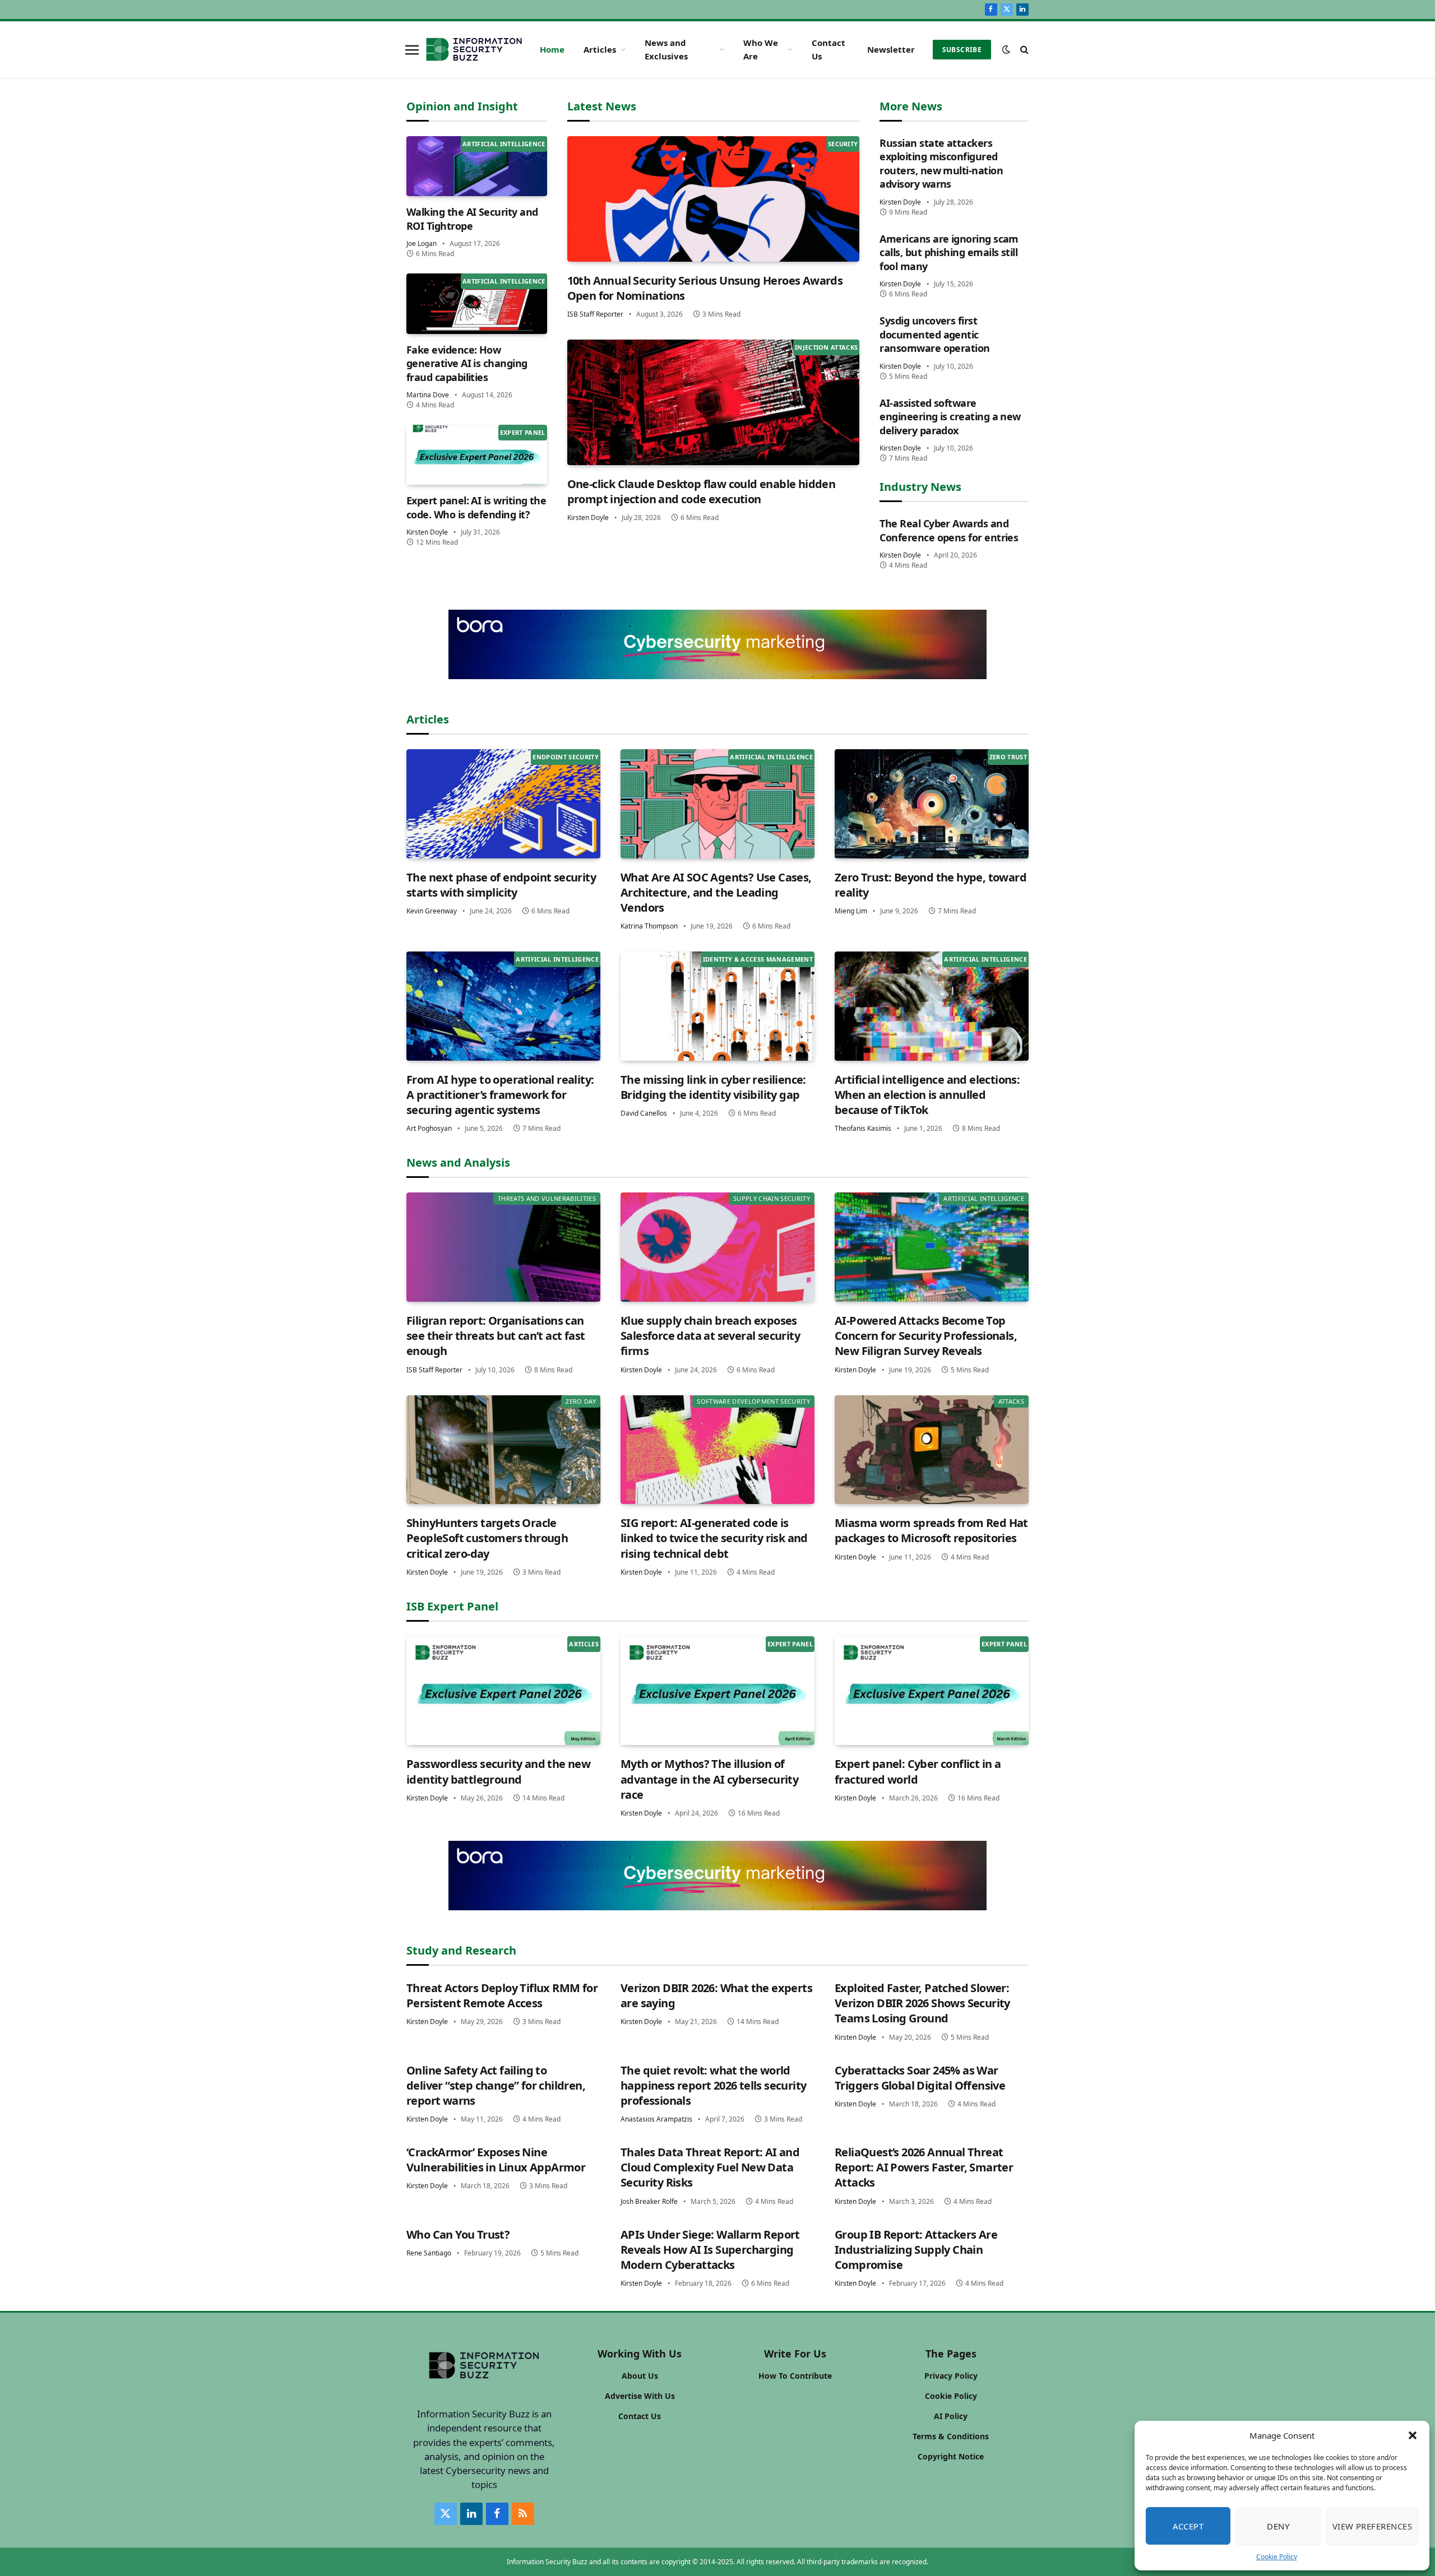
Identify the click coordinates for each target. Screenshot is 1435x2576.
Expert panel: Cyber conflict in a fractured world (918, 1771)
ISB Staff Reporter (595, 314)
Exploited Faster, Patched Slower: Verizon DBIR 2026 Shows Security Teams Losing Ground (922, 2003)
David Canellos (644, 1113)
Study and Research (461, 1950)
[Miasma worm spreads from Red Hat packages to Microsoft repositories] (932, 1450)
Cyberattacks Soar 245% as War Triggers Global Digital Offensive (920, 2078)
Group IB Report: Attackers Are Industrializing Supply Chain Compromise (916, 2250)
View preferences (1372, 2526)
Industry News (920, 487)
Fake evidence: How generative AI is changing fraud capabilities (467, 363)
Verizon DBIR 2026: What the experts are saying (716, 1995)
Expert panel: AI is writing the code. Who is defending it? (476, 507)
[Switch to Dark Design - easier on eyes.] (1006, 49)
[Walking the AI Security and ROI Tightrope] (477, 166)
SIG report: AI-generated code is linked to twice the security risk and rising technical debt (714, 1538)
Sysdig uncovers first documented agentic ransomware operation (934, 334)
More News (911, 106)
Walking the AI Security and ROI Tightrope (472, 219)
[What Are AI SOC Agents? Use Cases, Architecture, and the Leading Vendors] (717, 804)
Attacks (1011, 1401)
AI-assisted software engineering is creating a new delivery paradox (950, 417)
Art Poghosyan (429, 1128)
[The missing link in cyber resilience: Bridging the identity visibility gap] (717, 1006)
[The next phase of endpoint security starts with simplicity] (503, 804)
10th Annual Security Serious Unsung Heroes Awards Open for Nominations (705, 288)
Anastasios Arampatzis (656, 2119)
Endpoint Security (566, 757)
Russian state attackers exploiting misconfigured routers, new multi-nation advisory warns (941, 163)
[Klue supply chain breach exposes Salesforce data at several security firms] (717, 1247)
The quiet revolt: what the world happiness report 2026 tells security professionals (713, 2085)
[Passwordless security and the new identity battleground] (503, 1691)
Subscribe (962, 50)
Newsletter (891, 49)
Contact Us (828, 49)
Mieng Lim (851, 911)
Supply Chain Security (772, 1198)
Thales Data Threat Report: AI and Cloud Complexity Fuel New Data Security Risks (710, 2167)
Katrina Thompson (649, 926)
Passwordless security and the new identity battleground (498, 1771)
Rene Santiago (429, 2253)
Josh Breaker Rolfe (649, 2201)
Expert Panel (523, 432)
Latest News (602, 106)
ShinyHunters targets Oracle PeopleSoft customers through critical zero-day (487, 1538)
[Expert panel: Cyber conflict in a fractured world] (932, 1691)
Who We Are (761, 49)
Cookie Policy (1277, 2557)
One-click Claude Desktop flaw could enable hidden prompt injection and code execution (702, 491)
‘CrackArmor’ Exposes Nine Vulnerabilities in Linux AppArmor (496, 2160)
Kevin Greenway (432, 911)
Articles (600, 49)
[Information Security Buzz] (474, 49)
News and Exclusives (666, 49)
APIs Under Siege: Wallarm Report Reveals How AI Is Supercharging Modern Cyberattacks (710, 2250)
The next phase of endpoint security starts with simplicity (501, 885)
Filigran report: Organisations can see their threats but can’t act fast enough (496, 1336)
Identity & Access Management (758, 959)
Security (843, 144)
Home (552, 49)
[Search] (1023, 50)
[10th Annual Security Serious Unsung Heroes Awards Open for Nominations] (714, 199)
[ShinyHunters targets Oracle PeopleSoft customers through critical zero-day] (503, 1450)
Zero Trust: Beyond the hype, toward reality (931, 885)
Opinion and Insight (462, 106)
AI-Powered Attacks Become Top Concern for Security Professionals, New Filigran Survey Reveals (926, 1336)
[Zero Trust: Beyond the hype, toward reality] (932, 804)
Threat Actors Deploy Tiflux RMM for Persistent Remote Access (502, 1995)
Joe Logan (422, 243)
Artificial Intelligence (504, 144)
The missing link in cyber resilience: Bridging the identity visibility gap (713, 1087)
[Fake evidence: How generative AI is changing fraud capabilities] (477, 303)
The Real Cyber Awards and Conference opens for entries (949, 530)
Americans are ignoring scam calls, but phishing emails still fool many (949, 252)
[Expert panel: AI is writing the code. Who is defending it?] (477, 455)
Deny (1278, 2526)
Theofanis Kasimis (863, 1128)
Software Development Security (753, 1401)
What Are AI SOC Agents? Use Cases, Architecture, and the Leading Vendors (716, 892)
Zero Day (581, 1401)
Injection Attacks (827, 347)
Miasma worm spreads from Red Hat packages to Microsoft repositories (931, 1530)
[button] (1413, 2435)
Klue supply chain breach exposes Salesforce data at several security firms (710, 1336)
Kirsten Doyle (427, 532)
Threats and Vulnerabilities (547, 1198)
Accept (1188, 2526)
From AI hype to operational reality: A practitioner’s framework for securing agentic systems (500, 1095)
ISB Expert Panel (452, 1606)
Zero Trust (1008, 757)
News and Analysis (458, 1162)
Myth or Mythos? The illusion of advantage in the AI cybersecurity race (709, 1779)
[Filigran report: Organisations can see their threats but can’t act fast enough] (503, 1247)
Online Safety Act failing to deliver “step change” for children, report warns (496, 2085)
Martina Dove (428, 395)
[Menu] (412, 49)
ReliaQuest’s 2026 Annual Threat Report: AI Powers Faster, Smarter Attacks (924, 2167)
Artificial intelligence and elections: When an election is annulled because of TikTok (927, 1095)
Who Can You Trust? (458, 2234)
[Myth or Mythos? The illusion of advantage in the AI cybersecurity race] (717, 1691)
